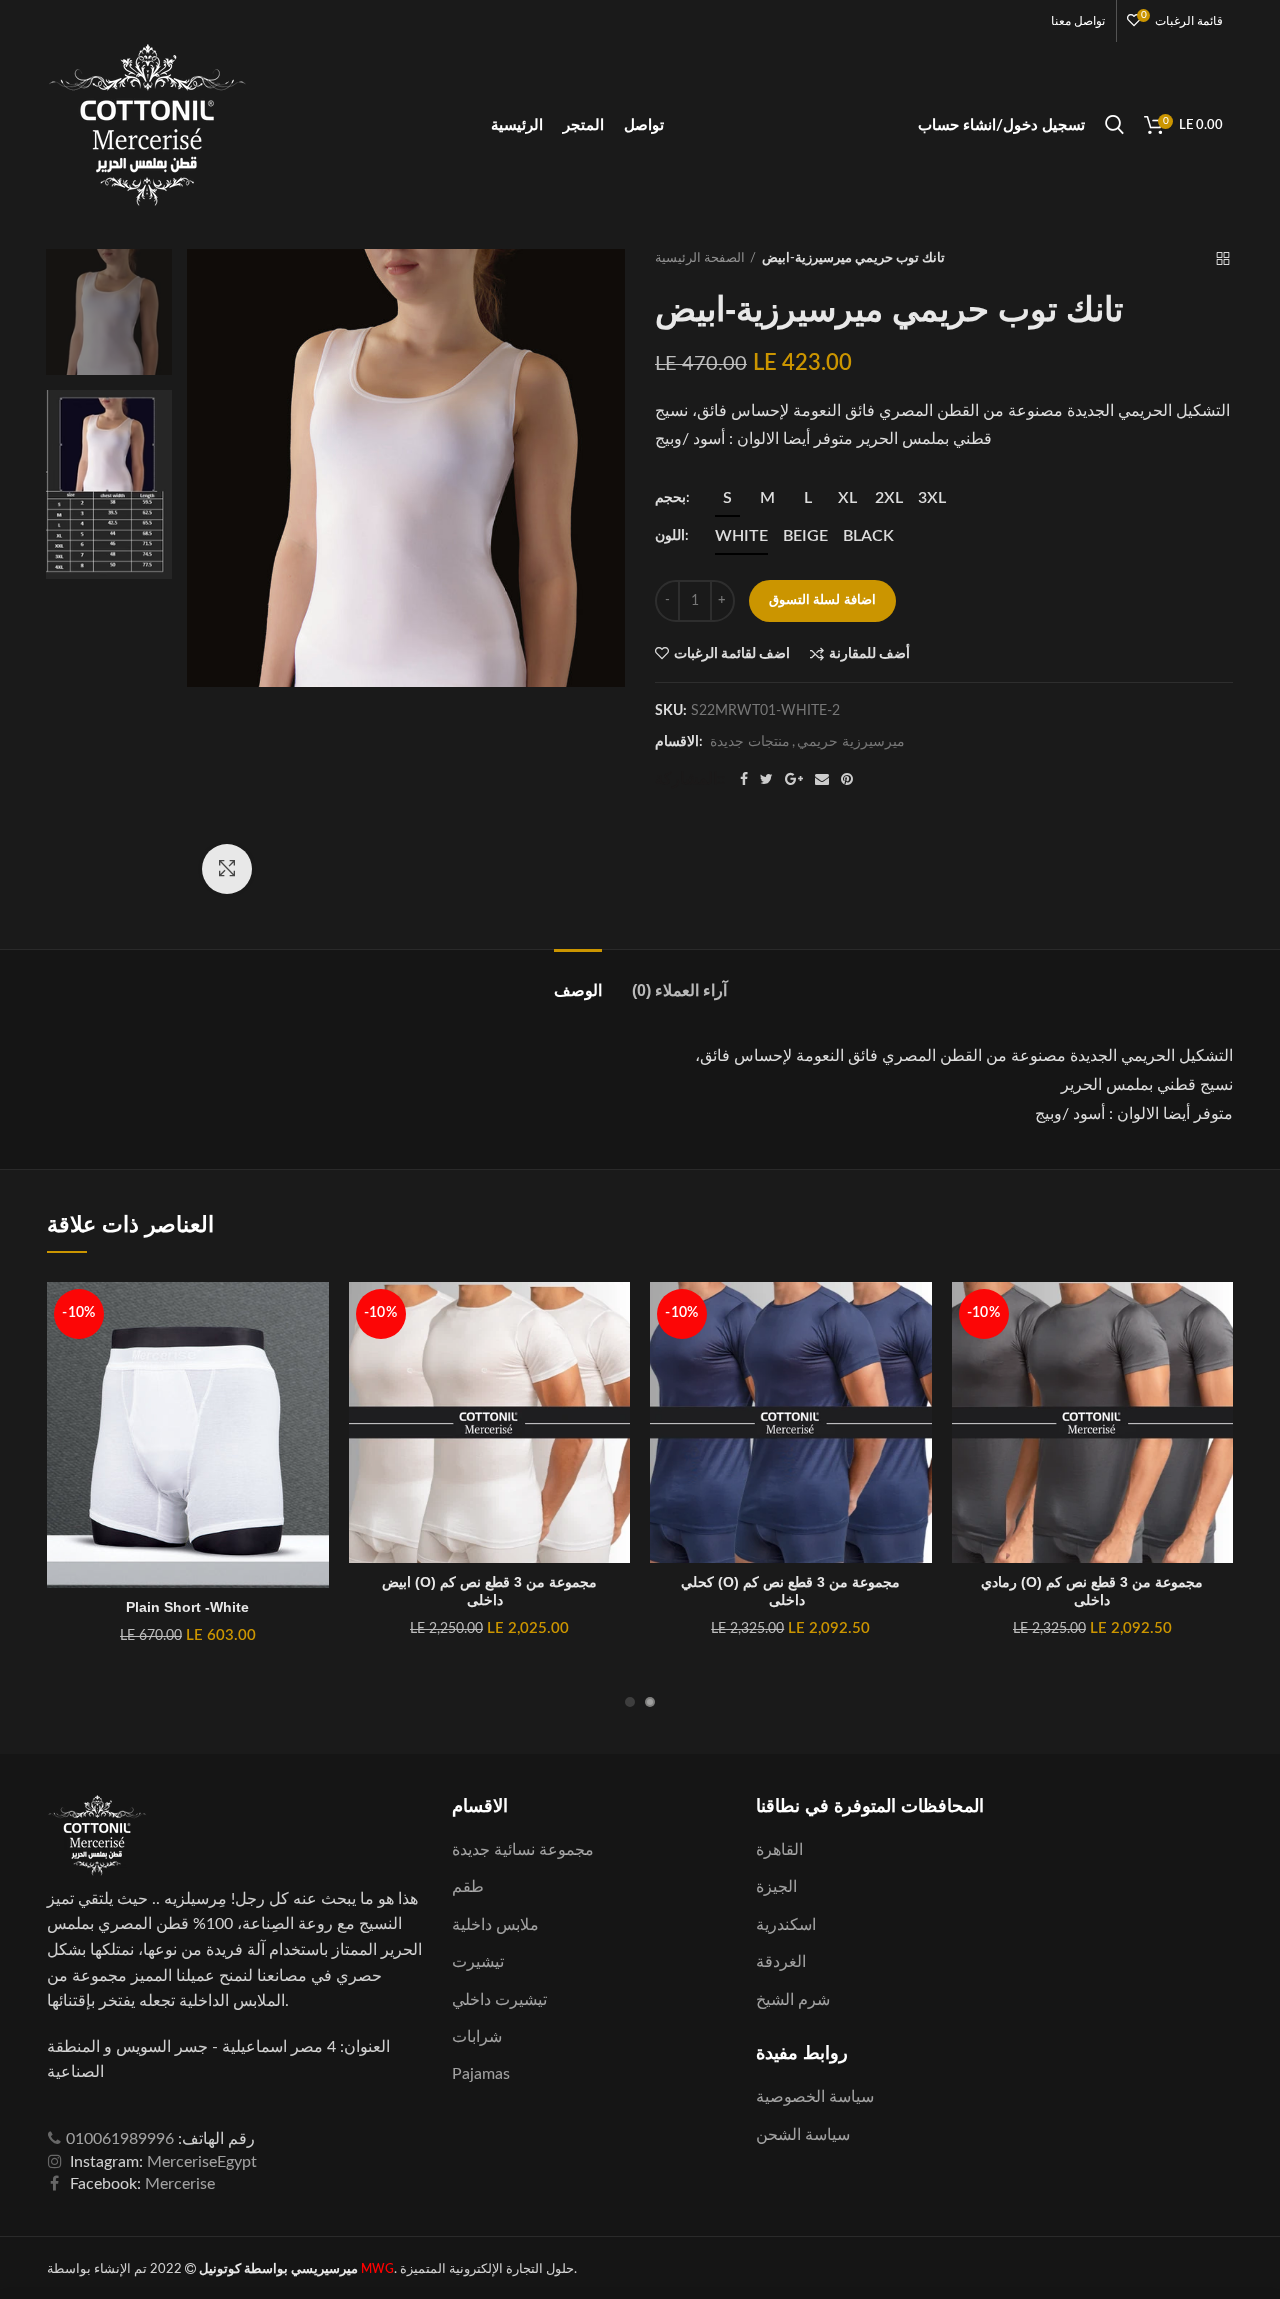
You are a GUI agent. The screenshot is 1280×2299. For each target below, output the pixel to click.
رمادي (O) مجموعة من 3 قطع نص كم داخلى (1092, 1591)
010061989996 (120, 2139)
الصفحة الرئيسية (700, 258)
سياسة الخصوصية (815, 2097)
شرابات (477, 2037)
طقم (468, 1887)
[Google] (794, 779)
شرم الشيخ (793, 2000)
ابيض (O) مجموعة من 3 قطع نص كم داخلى (489, 1591)
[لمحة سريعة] (314, 1404)
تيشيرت (478, 1962)
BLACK (868, 536)
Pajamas (481, 2074)
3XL (932, 498)
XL (847, 498)
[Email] (822, 779)
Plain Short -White (187, 1607)
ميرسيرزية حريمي (851, 742)
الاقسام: (679, 742)
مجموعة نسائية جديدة (523, 1850)
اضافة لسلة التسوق (822, 600)
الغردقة (781, 1962)
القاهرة (779, 1850)
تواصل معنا (1078, 21)
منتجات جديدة (750, 742)
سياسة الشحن (803, 2135)
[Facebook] (744, 779)
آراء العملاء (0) (679, 990)
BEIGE (805, 536)
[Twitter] (766, 779)
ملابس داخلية (495, 1925)
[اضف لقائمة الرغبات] (314, 1314)
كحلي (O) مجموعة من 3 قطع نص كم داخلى (790, 1591)
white (741, 536)
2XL (889, 498)
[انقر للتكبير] (227, 869)
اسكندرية (786, 1925)
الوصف (578, 990)
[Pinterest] (847, 779)
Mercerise (180, 2184)
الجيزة (776, 1887)
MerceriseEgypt (202, 2162)
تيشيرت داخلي (499, 2000)
